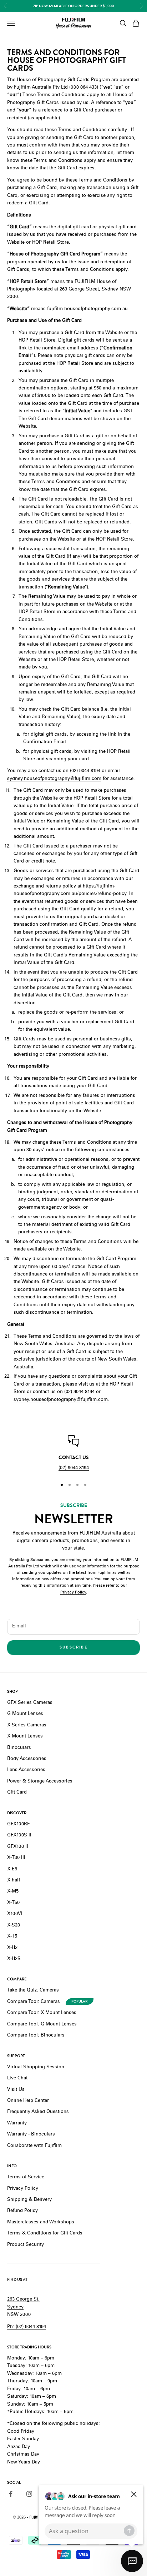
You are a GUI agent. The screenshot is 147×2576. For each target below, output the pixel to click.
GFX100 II (18, 1847)
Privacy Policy (73, 1593)
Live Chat (17, 2078)
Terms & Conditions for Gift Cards (45, 2234)
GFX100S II (19, 1836)
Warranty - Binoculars (31, 2135)
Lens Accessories (26, 1770)
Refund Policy (22, 2211)
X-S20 (14, 1926)
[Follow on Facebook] (11, 2494)
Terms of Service (26, 2177)
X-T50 (13, 1903)
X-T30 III (16, 1858)
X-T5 (12, 1937)
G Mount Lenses (25, 1714)
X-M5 (13, 1892)
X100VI (15, 1914)
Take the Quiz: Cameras (33, 1991)
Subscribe (73, 1647)
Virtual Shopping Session (36, 2067)
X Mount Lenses (25, 1737)
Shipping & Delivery (29, 2200)
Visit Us (16, 2090)
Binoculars (19, 1748)
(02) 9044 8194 (74, 1468)
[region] (73, 1454)
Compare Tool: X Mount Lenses (42, 2013)
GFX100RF (18, 1824)
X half (14, 1881)
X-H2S (14, 1959)
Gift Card (17, 1793)
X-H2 (12, 1948)
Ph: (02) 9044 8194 (27, 2327)
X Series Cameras (27, 1725)
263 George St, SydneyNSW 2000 (23, 2307)
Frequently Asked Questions (38, 2112)
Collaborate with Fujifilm (34, 2146)
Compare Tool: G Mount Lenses (42, 2025)
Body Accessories (27, 1759)
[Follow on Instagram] (29, 2494)
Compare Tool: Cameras (34, 2002)
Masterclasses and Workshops (41, 2222)
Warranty (17, 2124)
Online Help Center (28, 2101)
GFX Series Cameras (30, 1703)
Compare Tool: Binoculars (36, 2036)
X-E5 (12, 1869)
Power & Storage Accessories (40, 1782)
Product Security (26, 2245)
